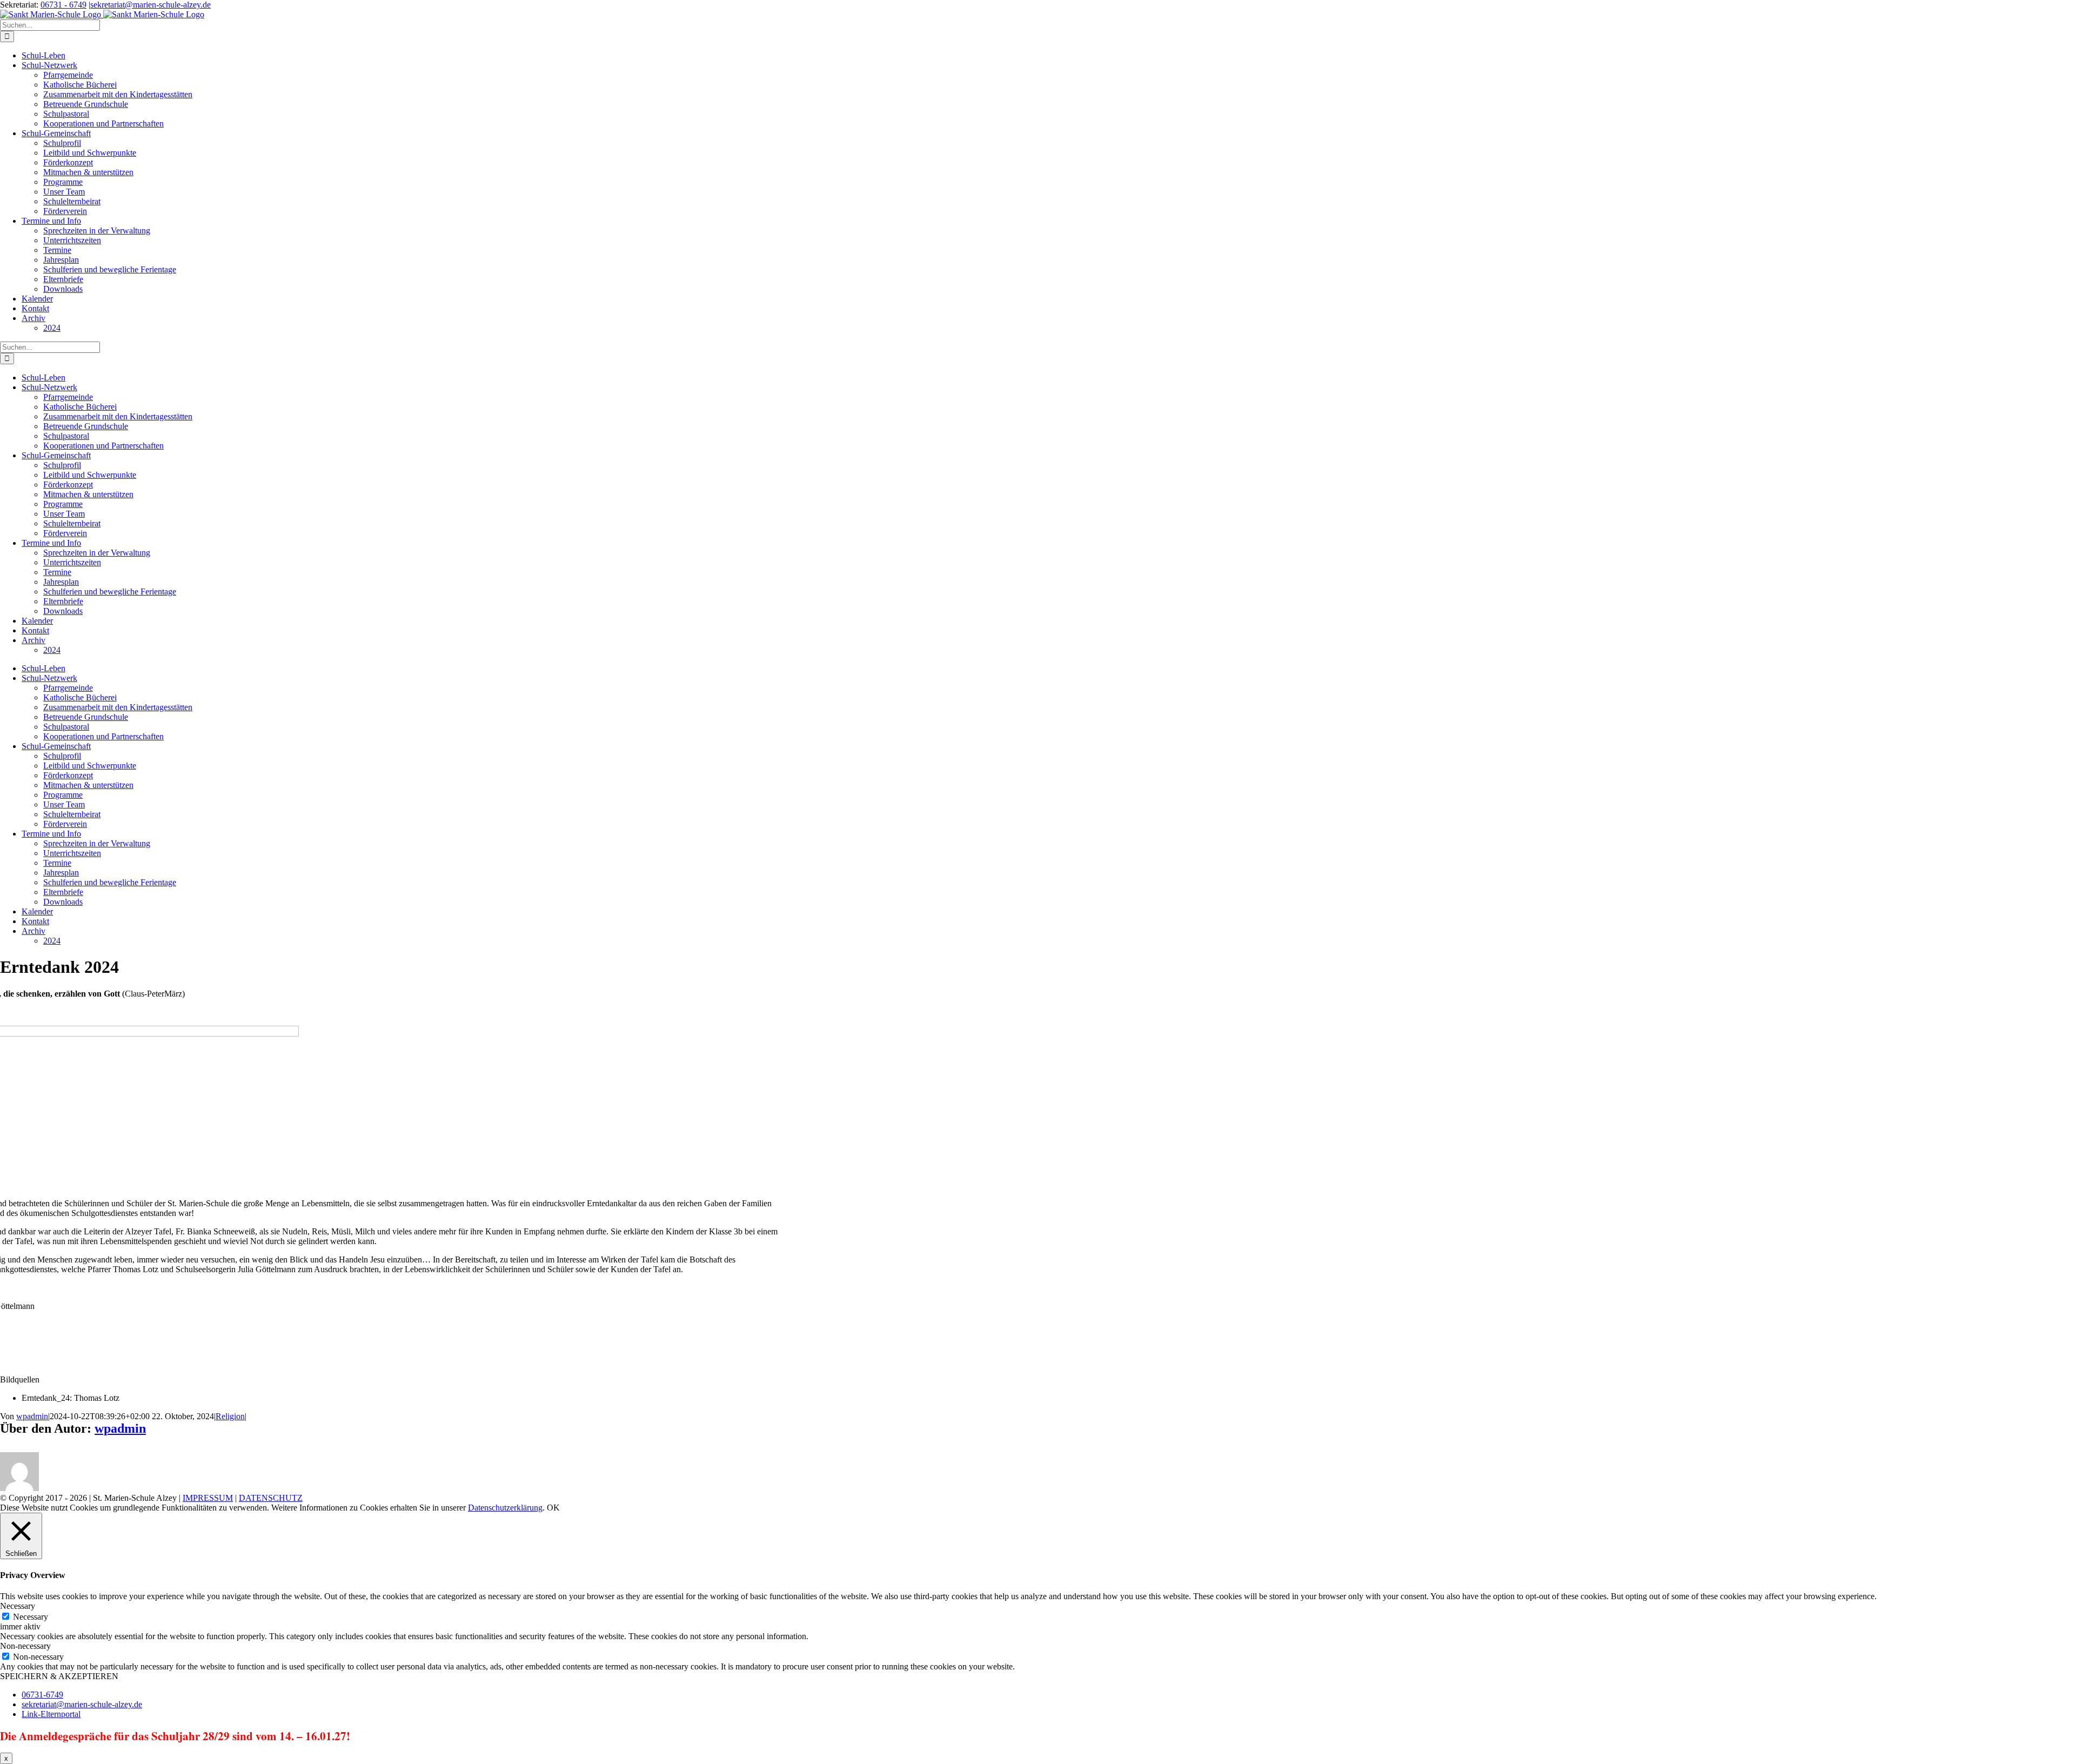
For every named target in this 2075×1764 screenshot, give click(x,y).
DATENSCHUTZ (271, 1498)
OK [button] (553, 1508)
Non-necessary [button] (25, 1646)
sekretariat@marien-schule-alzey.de (150, 5)
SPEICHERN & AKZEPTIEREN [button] (59, 1676)
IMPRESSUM (208, 1498)
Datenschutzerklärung (505, 1508)
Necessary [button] (18, 1606)
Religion (230, 1416)
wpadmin (32, 1416)
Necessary (31, 1617)
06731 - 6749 (63, 5)
